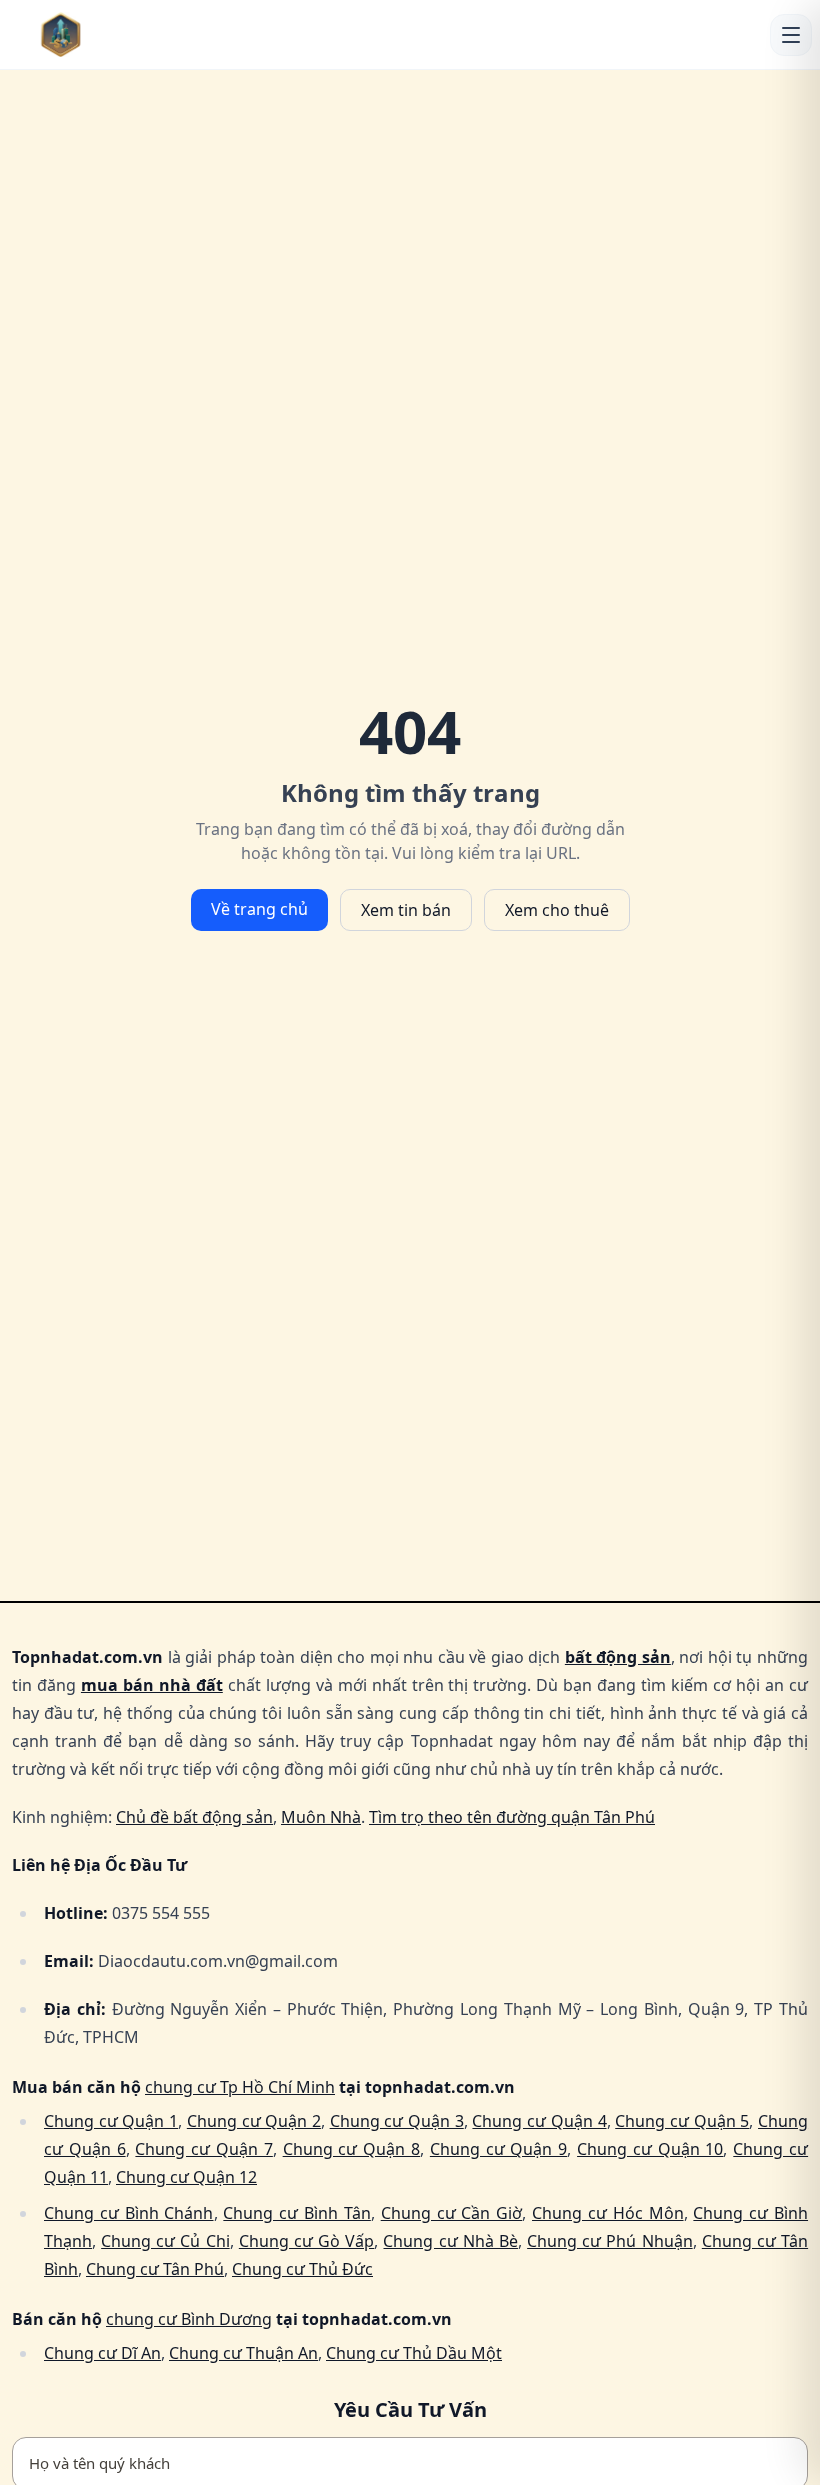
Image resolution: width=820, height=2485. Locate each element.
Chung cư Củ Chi (165, 2241)
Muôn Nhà (321, 1817)
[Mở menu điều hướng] (791, 35)
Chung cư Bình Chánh (129, 2213)
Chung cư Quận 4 (539, 2121)
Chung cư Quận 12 (186, 2177)
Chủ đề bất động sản (194, 1817)
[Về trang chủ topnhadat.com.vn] (101, 34)
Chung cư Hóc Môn (608, 2213)
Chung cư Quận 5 (682, 2121)
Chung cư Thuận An (243, 2353)
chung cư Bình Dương (189, 2319)
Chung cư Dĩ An (102, 2353)
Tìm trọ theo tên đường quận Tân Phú (512, 1817)
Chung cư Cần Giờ (452, 2213)
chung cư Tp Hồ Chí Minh (240, 2087)
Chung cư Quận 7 (203, 2149)
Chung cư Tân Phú (155, 2269)
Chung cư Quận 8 (351, 2149)
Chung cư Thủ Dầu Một (414, 2353)
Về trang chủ (259, 909)
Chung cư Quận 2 (254, 2121)
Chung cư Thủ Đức (302, 2269)
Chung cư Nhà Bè (450, 2241)
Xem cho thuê (557, 910)
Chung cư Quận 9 (498, 2149)
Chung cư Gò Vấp (306, 2241)
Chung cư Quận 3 (397, 2121)
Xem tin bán (406, 910)
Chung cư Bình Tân (297, 2213)
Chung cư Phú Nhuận (609, 2241)
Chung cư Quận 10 (650, 2149)
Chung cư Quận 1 (111, 2121)
